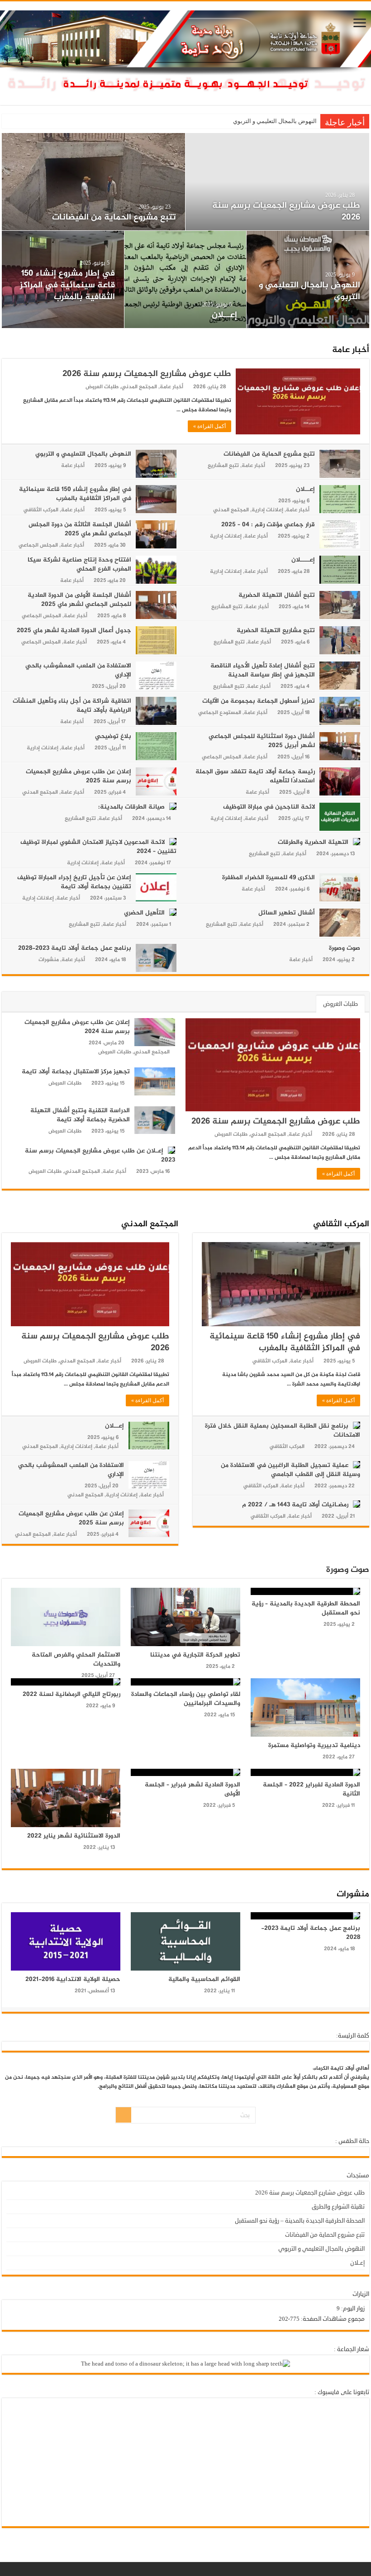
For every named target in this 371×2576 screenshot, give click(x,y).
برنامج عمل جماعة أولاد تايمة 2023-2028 (75, 948)
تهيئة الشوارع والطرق (338, 2207)
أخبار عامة (351, 350)
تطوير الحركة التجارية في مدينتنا (195, 1655)
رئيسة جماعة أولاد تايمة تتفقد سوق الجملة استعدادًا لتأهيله (255, 776)
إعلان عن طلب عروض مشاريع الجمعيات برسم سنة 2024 (77, 1027)
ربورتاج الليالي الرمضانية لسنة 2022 (71, 1694)
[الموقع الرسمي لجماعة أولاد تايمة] (185, 56)
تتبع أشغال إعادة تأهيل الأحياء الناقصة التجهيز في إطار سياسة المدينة (263, 670)
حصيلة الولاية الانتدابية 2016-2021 (73, 1979)
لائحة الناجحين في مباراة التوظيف (269, 807)
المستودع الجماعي (220, 713)
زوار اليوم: (352, 2309)
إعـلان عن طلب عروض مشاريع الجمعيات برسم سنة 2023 (100, 1155)
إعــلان (305, 489)
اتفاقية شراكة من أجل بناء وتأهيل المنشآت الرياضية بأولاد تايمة (72, 706)
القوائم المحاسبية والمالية (204, 1979)
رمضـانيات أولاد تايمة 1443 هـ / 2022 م (295, 1505)
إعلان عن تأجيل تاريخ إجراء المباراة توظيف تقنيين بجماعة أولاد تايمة (74, 882)
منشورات (49, 960)
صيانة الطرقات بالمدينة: (131, 807)
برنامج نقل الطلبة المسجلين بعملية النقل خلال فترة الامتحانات (283, 1431)
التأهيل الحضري (144, 913)
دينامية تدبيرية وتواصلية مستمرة (314, 1745)
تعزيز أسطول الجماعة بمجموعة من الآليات (259, 701)
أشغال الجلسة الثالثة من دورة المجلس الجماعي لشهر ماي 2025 (106, 212)
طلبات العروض (102, 387)
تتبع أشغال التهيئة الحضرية (64, 315)
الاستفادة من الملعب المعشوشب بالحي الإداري (78, 670)
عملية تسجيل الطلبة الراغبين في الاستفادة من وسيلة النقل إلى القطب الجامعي (290, 1470)
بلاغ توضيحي (113, 736)
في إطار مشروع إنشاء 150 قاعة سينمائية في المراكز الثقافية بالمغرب (75, 494)
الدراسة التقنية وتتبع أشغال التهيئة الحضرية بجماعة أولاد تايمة (80, 1115)
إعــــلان (344, 315)
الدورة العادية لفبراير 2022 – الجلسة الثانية (312, 1789)
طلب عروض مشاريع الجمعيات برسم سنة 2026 (259, 121)
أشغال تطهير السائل (287, 913)
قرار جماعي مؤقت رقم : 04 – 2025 (298, 217)
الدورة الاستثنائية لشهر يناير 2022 (74, 1836)
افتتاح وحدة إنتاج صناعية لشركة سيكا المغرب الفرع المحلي (190, 294)
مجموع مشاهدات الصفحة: (332, 2319)
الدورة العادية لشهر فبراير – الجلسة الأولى (193, 1789)
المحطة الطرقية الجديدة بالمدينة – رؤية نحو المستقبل (306, 1608)
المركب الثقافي (41, 510)
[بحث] (124, 2115)
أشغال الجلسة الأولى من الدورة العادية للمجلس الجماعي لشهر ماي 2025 (79, 600)
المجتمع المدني (139, 387)
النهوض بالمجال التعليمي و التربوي (83, 454)
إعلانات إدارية (267, 510)
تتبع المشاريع (223, 466)
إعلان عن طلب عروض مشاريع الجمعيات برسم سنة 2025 (78, 776)
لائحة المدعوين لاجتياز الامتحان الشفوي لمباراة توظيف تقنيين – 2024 (98, 847)
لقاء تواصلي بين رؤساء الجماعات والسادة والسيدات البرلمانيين (186, 1699)
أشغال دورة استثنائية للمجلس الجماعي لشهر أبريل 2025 (262, 741)
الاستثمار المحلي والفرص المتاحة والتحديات (76, 1659)
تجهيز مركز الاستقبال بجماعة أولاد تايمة (76, 1072)
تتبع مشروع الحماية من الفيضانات (269, 454)
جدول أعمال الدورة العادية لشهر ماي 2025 (74, 631)
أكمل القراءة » (209, 426)
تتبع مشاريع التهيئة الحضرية (276, 631)
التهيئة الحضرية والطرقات (313, 842)
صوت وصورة (345, 948)
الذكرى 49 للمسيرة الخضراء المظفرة (269, 878)
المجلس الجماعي (38, 545)
